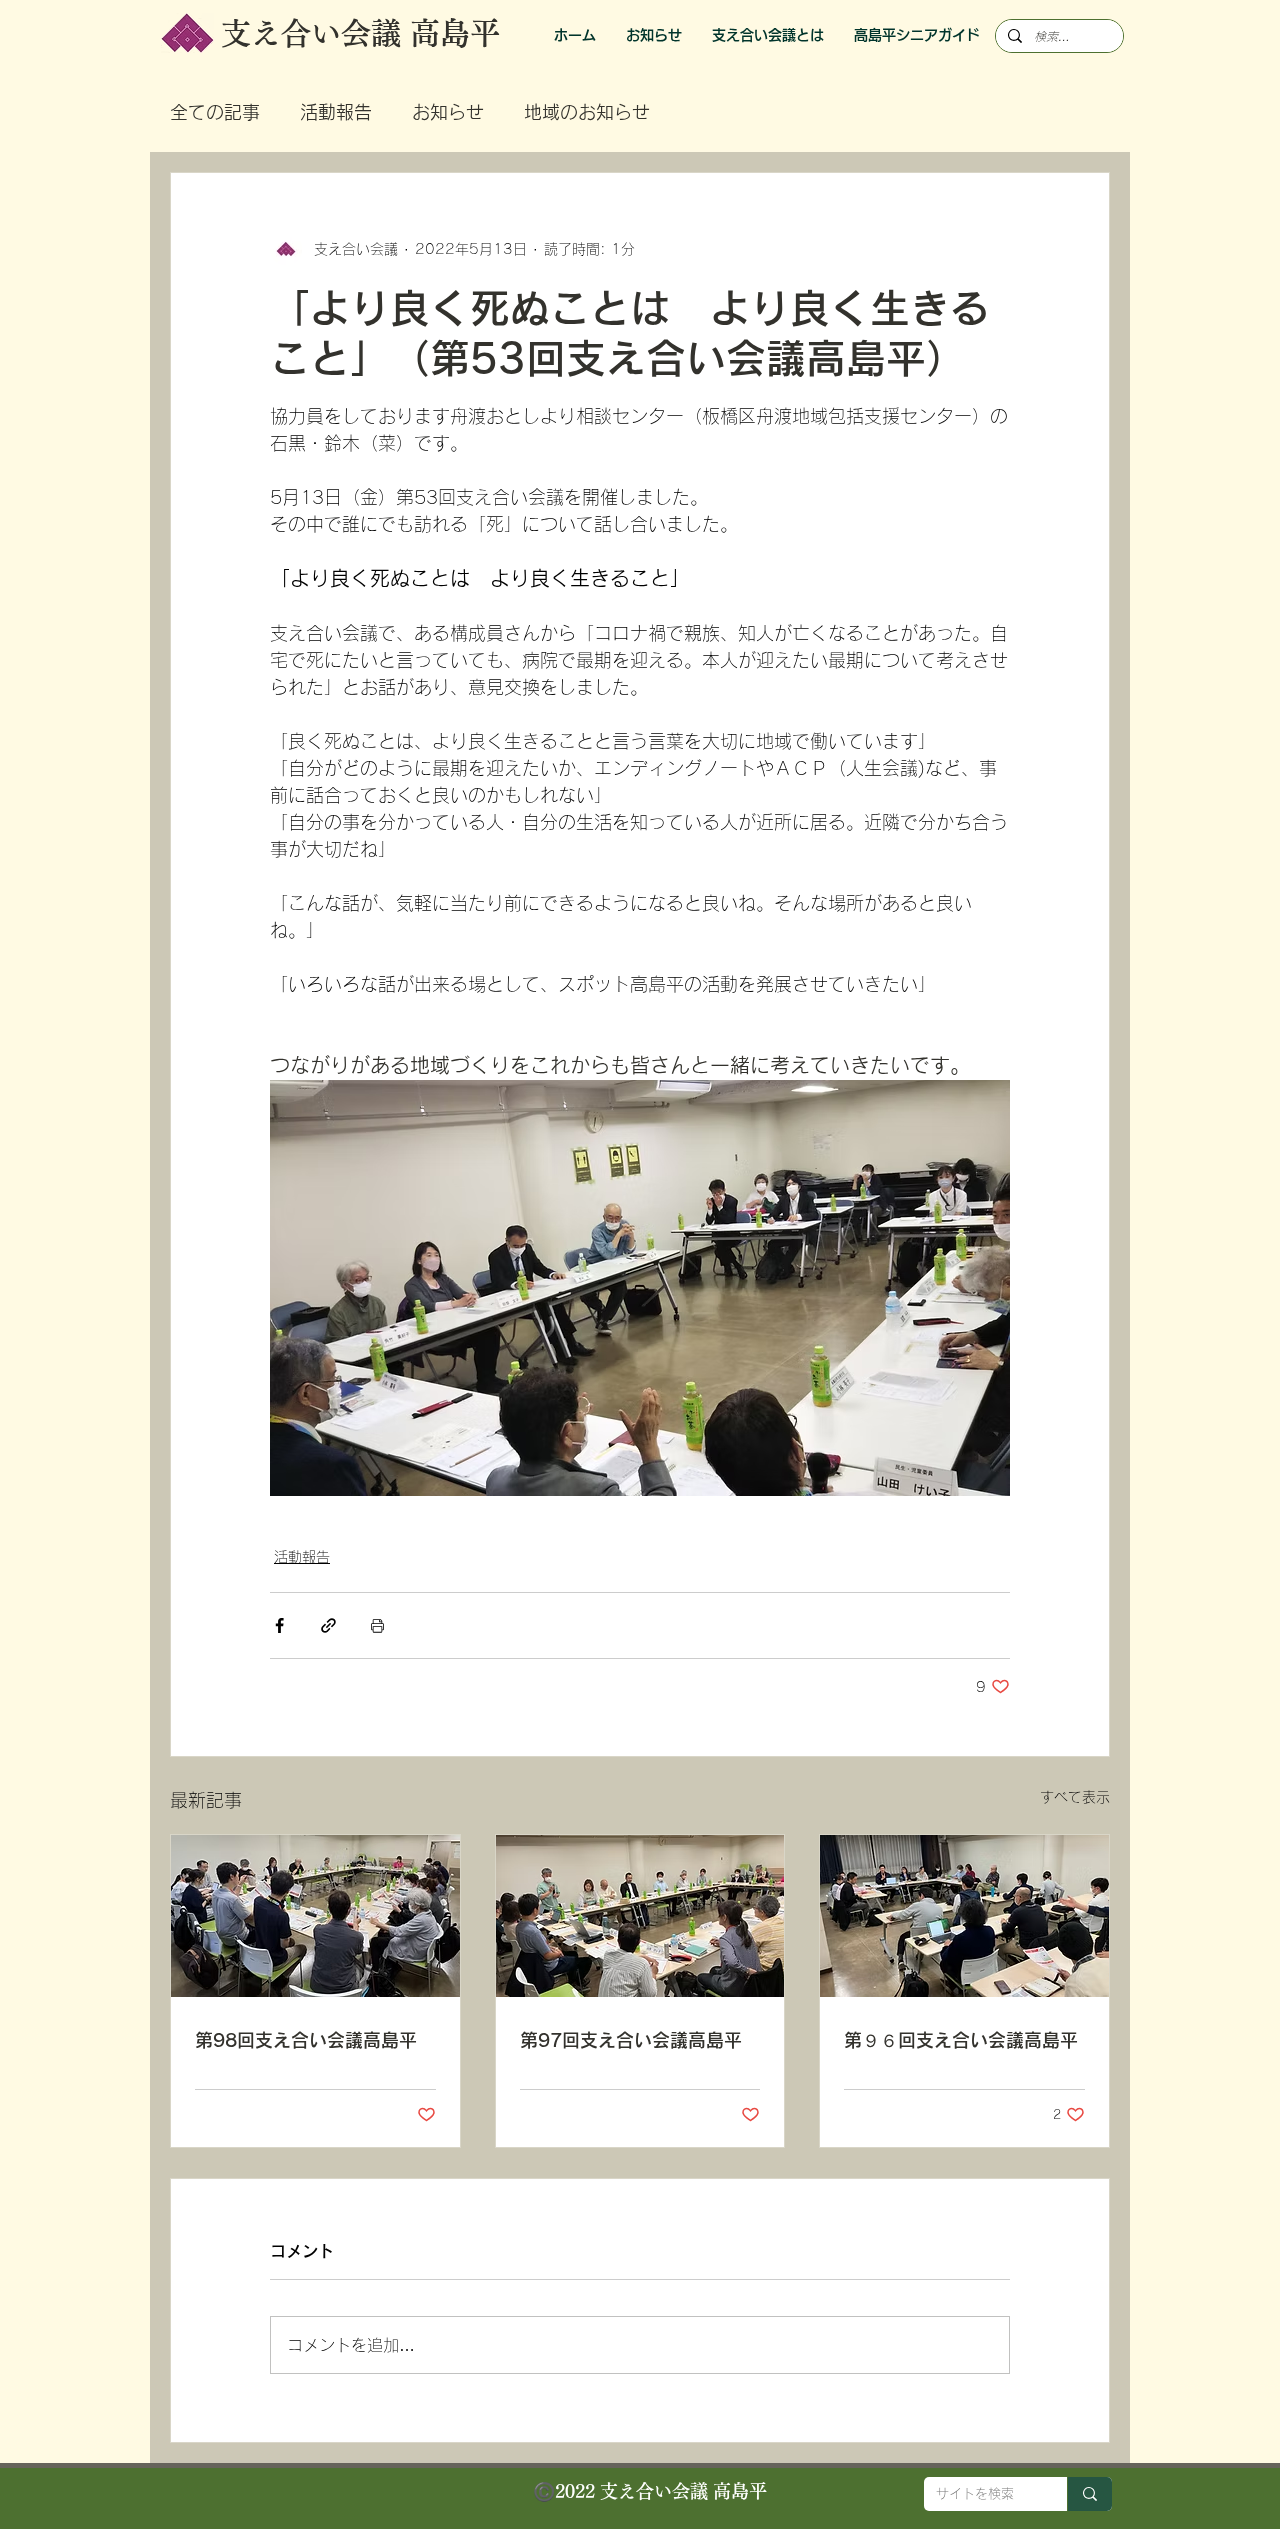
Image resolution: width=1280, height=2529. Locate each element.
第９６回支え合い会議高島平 (961, 2040)
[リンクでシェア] (328, 1625)
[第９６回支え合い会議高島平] (964, 1916)
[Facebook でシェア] (279, 1625)
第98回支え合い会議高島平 (306, 2040)
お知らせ (448, 112)
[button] (917, 35)
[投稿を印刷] (377, 1625)
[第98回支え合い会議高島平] (315, 1916)
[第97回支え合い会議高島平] (640, 1916)
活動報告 (336, 112)
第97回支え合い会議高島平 (631, 2040)
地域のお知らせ (587, 112)
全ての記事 (215, 112)
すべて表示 (1075, 1797)
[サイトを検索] (1089, 2494)
